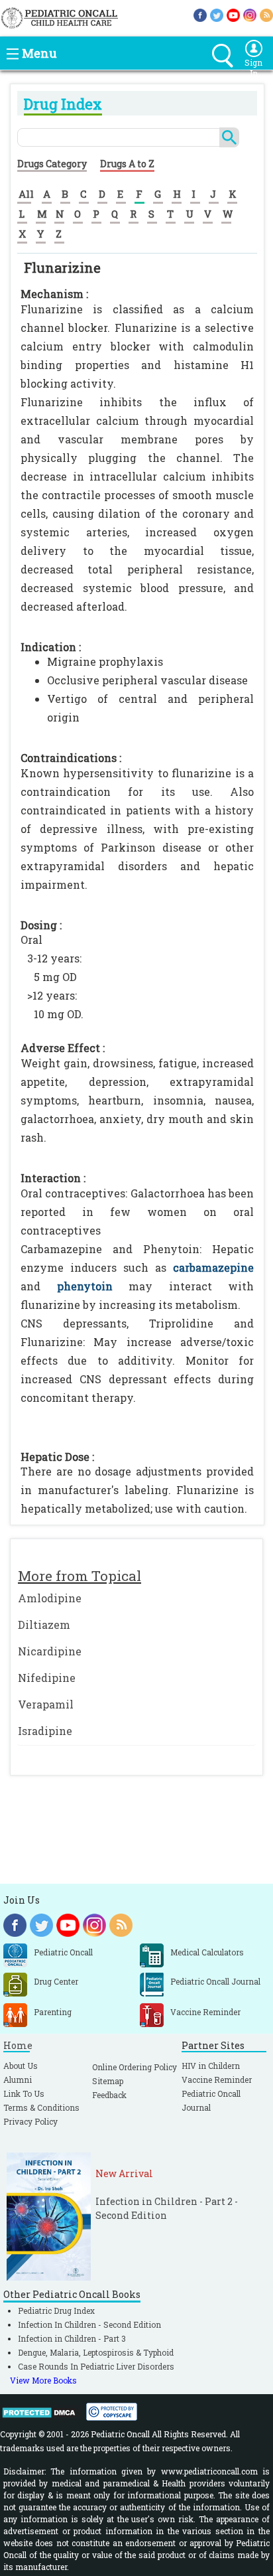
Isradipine (45, 1731)
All (26, 194)
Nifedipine (47, 1678)
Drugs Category (52, 164)
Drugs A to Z (127, 164)
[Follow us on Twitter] (217, 14)
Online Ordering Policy (135, 2067)
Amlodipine (50, 1598)
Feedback (109, 2095)
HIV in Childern (211, 2066)
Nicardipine (50, 1651)
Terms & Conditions (41, 2107)
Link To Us (24, 2093)
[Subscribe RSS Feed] (266, 14)
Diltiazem (44, 1625)
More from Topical (80, 1576)
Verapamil (46, 1704)
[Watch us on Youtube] (233, 14)
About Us (21, 2066)
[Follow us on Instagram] (250, 14)
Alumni (18, 2080)
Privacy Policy (30, 2121)
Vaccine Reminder (217, 2080)
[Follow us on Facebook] (200, 14)
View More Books (43, 2380)
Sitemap (108, 2081)
